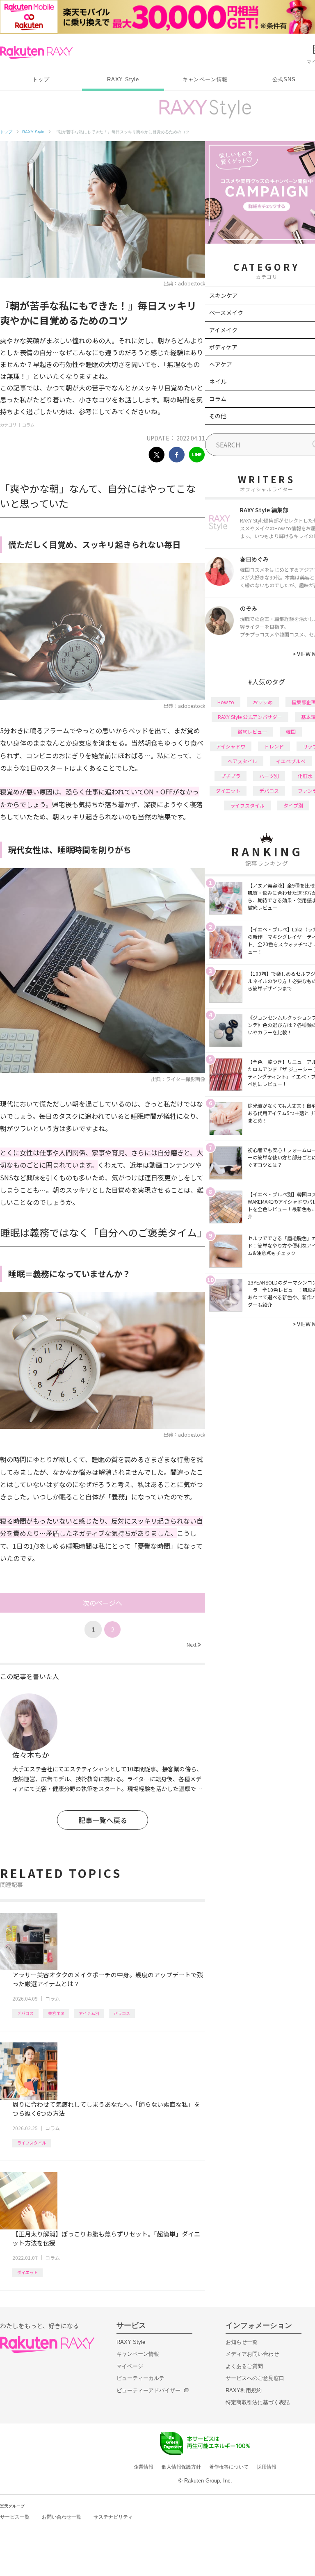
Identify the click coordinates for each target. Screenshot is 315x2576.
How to (226, 702)
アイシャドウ (231, 746)
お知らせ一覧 (242, 2342)
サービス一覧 (15, 2517)
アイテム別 (89, 2013)
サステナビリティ (113, 2517)
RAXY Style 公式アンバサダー (250, 717)
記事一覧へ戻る (103, 1820)
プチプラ (231, 776)
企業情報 (144, 2467)
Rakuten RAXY (36, 52)
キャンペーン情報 (205, 79)
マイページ (130, 2366)
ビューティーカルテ (140, 2378)
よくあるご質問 (244, 2366)
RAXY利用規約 (244, 2390)
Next (194, 1644)
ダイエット (27, 2272)
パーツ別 (269, 776)
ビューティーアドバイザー (148, 2390)
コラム (28, 425)
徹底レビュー (252, 731)
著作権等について (229, 2467)
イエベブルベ (291, 761)
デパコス (25, 2013)
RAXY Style (123, 79)
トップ (41, 79)
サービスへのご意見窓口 (255, 2378)
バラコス (122, 2013)
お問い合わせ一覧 (62, 2517)
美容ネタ (56, 2013)
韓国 (291, 731)
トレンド (274, 746)
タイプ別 (293, 805)
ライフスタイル (32, 2143)
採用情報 (267, 2467)
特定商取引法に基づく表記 (258, 2402)
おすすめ (263, 702)
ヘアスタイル (242, 761)
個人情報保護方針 (181, 2467)
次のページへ (103, 1603)
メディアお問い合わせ (252, 2354)
